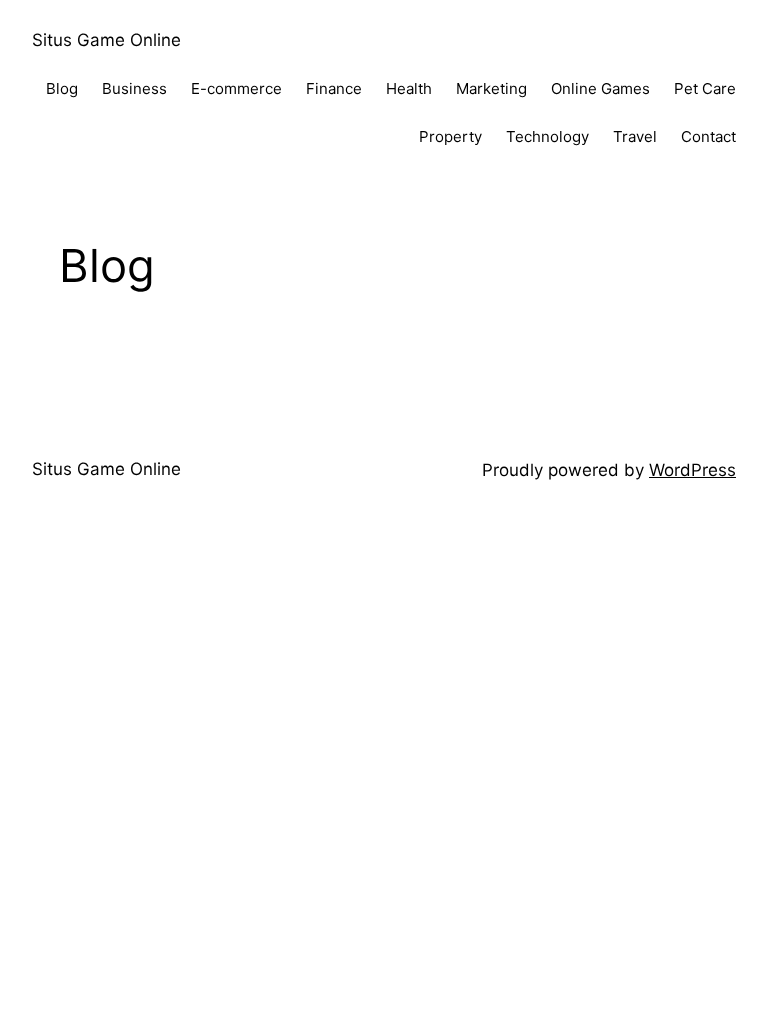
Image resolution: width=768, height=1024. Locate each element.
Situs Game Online (106, 40)
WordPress (692, 470)
